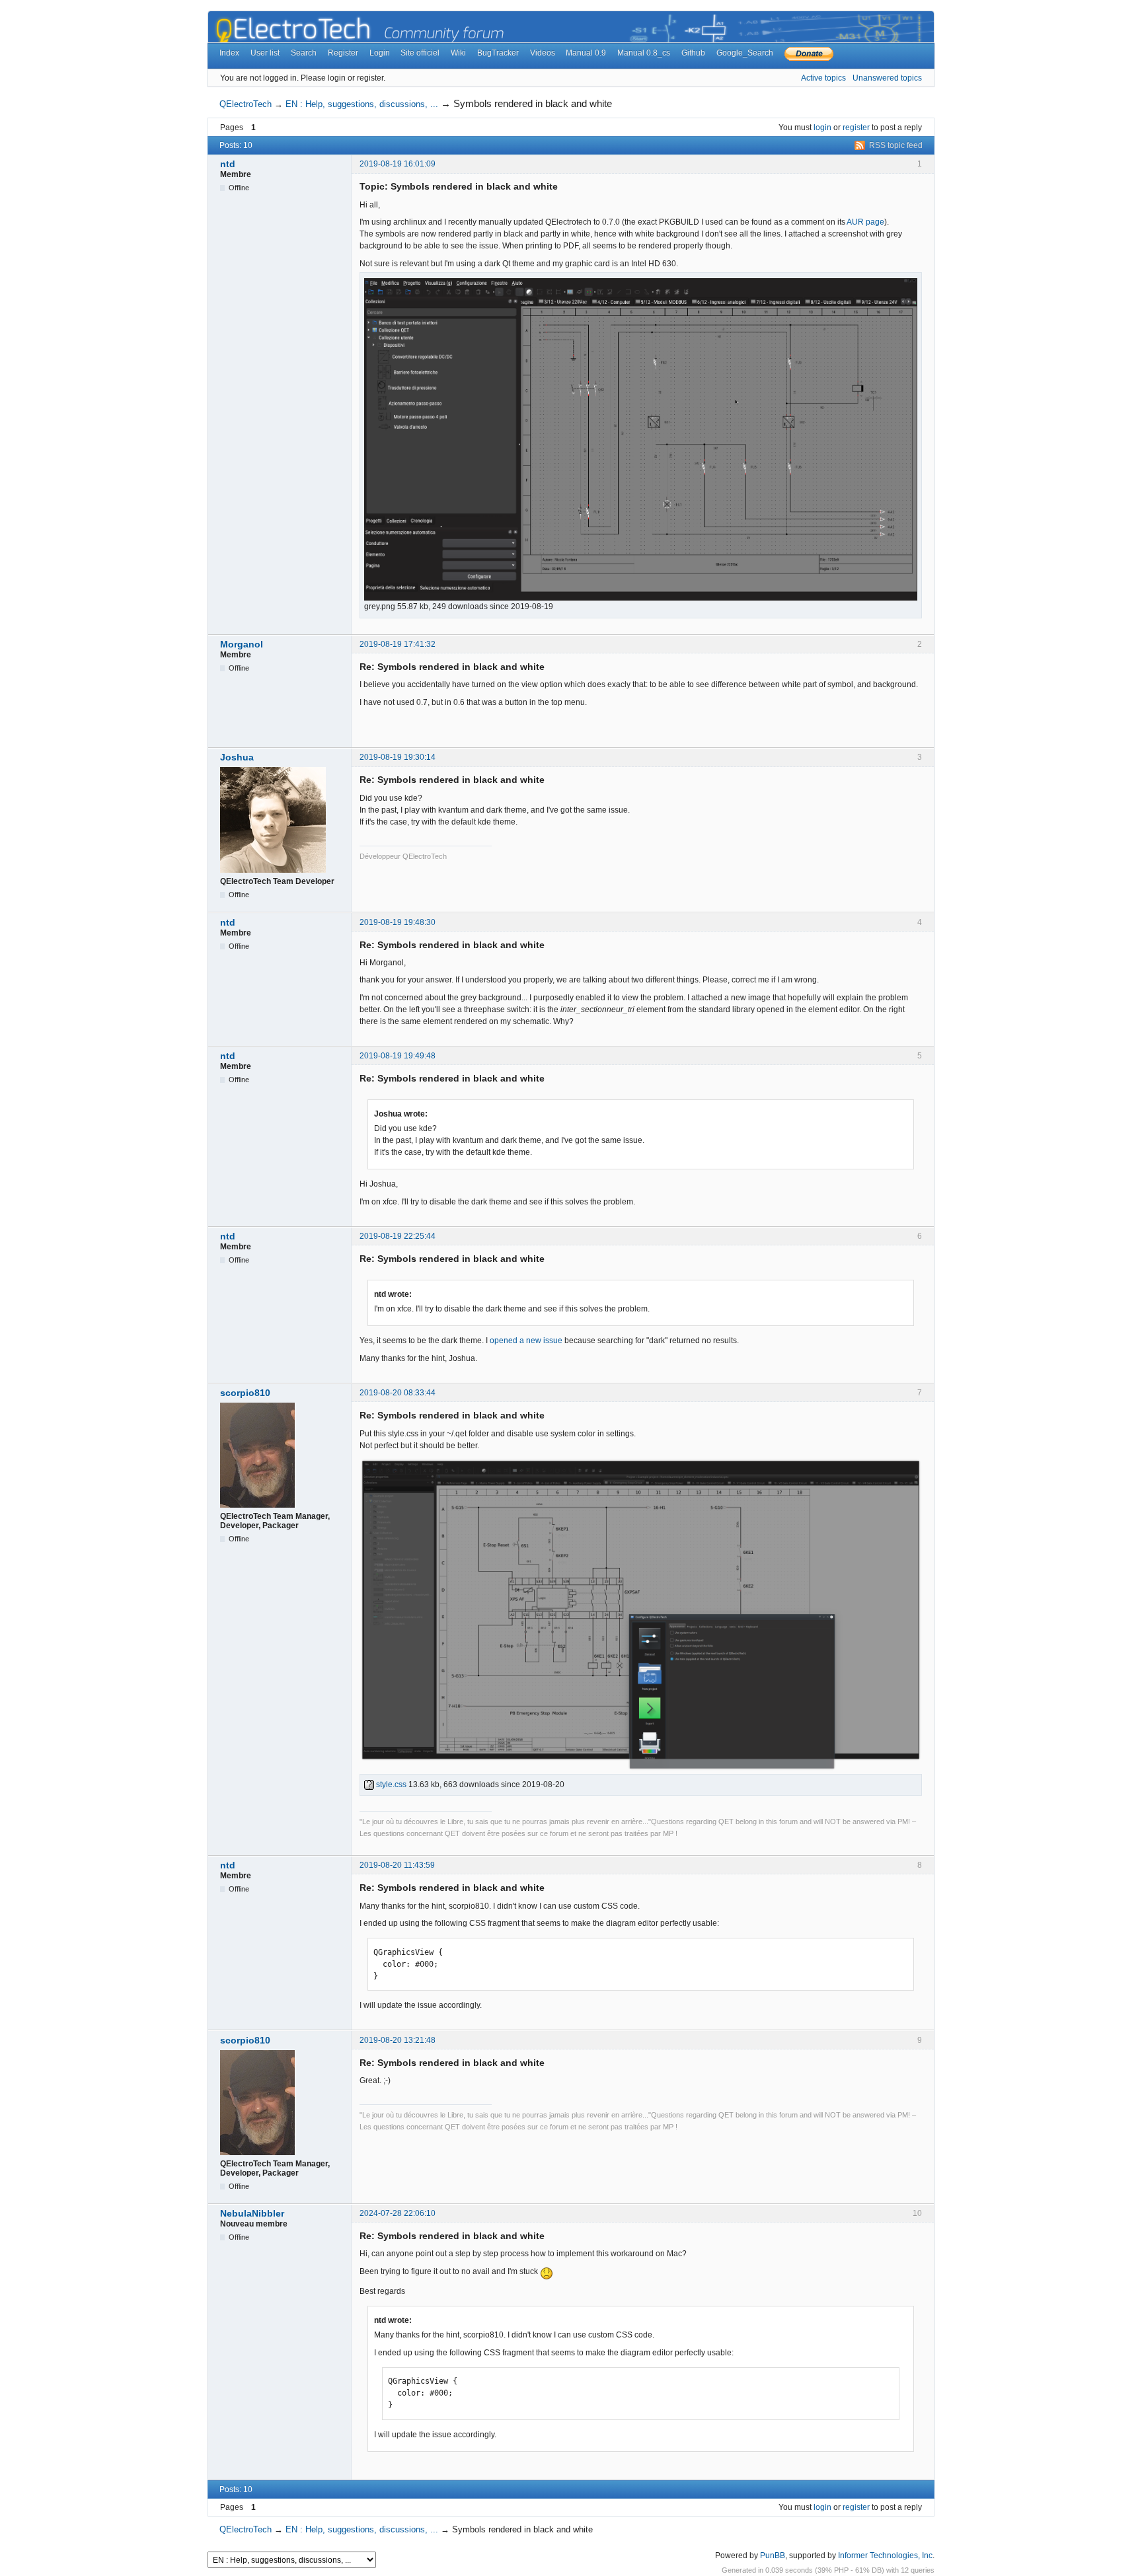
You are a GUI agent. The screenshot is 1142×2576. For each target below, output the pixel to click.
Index (229, 53)
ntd (228, 164)
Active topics (823, 78)
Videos (543, 53)
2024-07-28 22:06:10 (398, 2213)
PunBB (773, 2556)
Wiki (458, 53)
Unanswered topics (887, 78)
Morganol (242, 644)
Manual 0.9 (586, 53)
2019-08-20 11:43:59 (397, 1865)
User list (265, 53)
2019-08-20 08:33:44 (398, 1393)
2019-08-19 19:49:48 (398, 1056)
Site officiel (420, 53)
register (856, 128)
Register (343, 53)
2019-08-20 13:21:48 (398, 2040)
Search (304, 53)
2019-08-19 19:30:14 (398, 757)
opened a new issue (526, 1341)
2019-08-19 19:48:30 (398, 922)
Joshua (237, 757)
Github (693, 53)
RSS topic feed (896, 145)
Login (380, 53)
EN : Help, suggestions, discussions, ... (362, 104)
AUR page (865, 222)
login (822, 128)
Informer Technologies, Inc (885, 2556)
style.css (390, 1785)
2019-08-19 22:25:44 (398, 1236)
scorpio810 (245, 1393)
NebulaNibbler (252, 2213)
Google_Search (745, 53)
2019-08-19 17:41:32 (398, 644)
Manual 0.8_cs (644, 53)
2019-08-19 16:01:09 (398, 164)
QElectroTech (246, 104)
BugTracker (498, 53)
